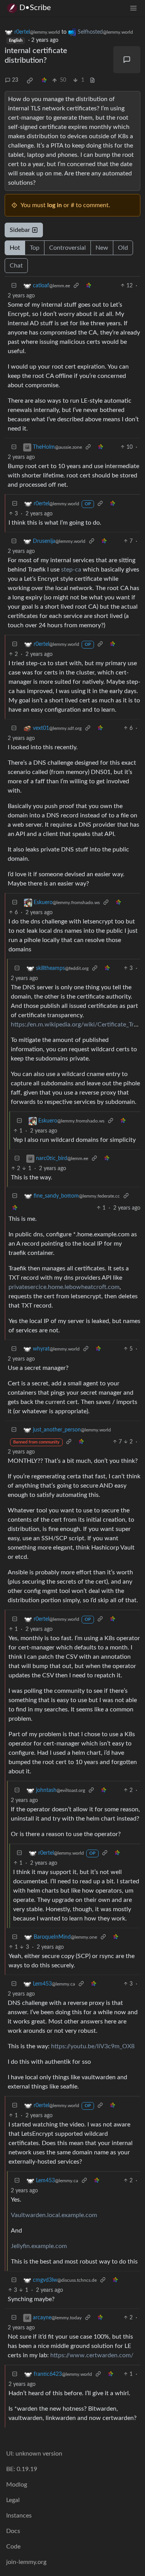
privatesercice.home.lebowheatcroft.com (64, 1287)
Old (123, 248)
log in (55, 205)
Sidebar (20, 230)
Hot (15, 248)
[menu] (133, 8)
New (102, 248)
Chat (16, 266)
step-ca (71, 570)
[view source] (92, 80)
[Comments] (127, 60)
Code (13, 2547)
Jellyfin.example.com (39, 2246)
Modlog (17, 2485)
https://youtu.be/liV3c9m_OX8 (93, 2046)
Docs (13, 2531)
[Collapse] (14, 286)
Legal (13, 2500)
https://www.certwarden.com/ (92, 2355)
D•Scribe (35, 8)
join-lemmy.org (26, 2562)
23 (15, 80)
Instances (19, 2516)
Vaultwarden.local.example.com (54, 2215)
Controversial (67, 248)
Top (35, 248)
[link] (30, 81)
